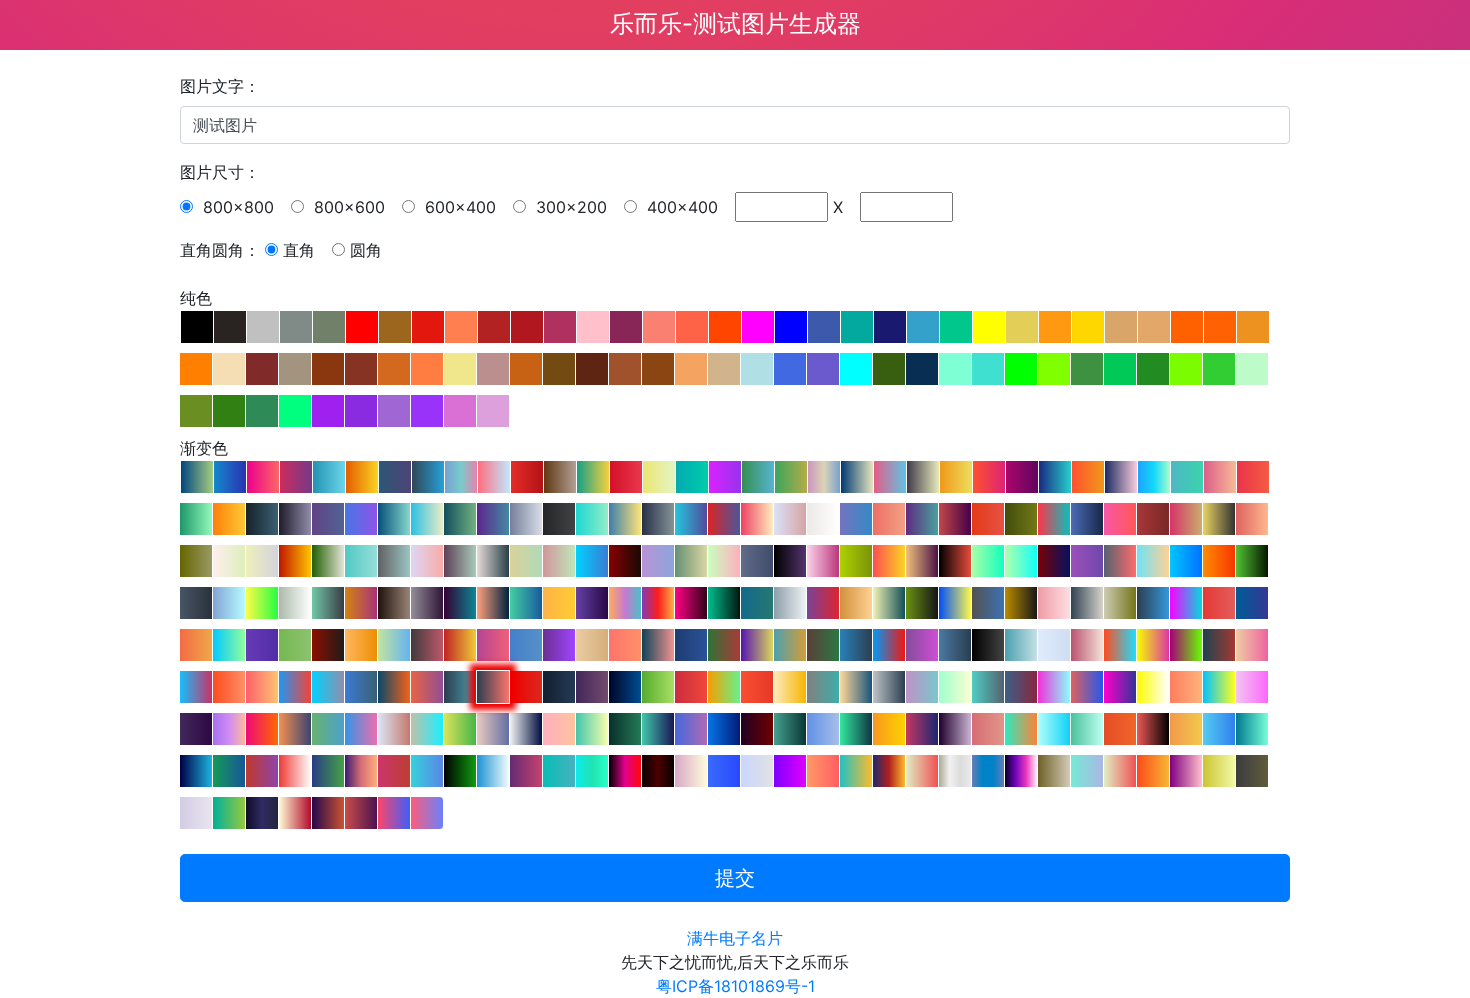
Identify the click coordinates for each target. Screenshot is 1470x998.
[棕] (262, 369)
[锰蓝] (857, 327)
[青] (856, 369)
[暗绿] (229, 411)
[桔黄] (196, 369)
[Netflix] (328, 645)
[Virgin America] (823, 603)
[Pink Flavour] (1186, 771)
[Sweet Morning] (262, 687)
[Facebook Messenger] (1186, 561)
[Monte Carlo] (824, 477)
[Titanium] (658, 519)
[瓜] (1154, 327)
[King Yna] (889, 771)
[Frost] (625, 687)
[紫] (328, 411)
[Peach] (757, 519)
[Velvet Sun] (922, 771)
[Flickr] (691, 603)
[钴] (824, 327)
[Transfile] (196, 687)
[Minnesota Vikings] (757, 645)
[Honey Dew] (592, 729)
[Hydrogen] (988, 771)
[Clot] (658, 771)
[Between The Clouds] (328, 603)
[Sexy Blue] (329, 477)
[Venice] (823, 729)
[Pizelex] (658, 645)
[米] (295, 369)
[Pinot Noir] (1087, 519)
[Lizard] (1087, 603)
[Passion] (1219, 603)
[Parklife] (856, 561)
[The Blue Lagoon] (658, 729)
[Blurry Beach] (1186, 519)
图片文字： (220, 86)
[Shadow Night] (790, 561)
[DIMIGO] (263, 477)
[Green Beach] (692, 477)
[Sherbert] (724, 687)
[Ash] (757, 561)
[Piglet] (1054, 603)
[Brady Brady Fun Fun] (1219, 687)
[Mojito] (196, 519)
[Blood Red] (757, 687)
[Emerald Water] (758, 477)
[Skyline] (230, 477)
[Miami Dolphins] (790, 645)
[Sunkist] (1186, 729)
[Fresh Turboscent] (889, 603)
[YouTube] (527, 477)
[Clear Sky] (1252, 603)
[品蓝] (790, 369)
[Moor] (394, 561)
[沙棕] (691, 369)
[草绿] (196, 411)
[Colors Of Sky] (1054, 645)
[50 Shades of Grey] (889, 687)
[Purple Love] (296, 477)
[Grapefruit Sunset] (427, 687)
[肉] (427, 369)
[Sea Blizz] (592, 519)
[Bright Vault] (328, 687)
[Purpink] (790, 771)
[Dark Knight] (1021, 603)
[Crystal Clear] (229, 771)
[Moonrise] (790, 519)
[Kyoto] (295, 561)
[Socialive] (559, 771)
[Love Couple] (1021, 687)
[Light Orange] (361, 645)
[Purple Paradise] (1121, 477)
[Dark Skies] (955, 645)
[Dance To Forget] (889, 561)
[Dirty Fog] (658, 561)
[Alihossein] (1153, 645)
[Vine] (724, 603)
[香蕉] (1022, 327)
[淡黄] (229, 369)
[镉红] (428, 327)
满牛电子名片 (735, 938)
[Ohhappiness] (229, 813)
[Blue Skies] (1219, 729)
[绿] (1021, 369)
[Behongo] (1252, 561)
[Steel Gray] (295, 519)
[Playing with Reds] (626, 477)
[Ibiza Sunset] (262, 729)
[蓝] (791, 327)
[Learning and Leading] (889, 729)
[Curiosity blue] (988, 603)
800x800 (236, 207)
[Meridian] (328, 771)
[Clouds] (823, 519)
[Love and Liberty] (757, 729)
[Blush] (493, 645)
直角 (299, 250)
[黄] (989, 327)
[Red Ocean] (1219, 645)
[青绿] (988, 369)
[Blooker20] (362, 477)
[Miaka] (1054, 519)
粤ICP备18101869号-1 (735, 986)
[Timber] (1186, 603)
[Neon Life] (1021, 561)
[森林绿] (1153, 369)
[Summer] (856, 771)
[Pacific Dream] (856, 729)
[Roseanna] (559, 729)
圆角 (366, 250)
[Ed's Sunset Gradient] (1186, 687)
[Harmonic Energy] (593, 477)
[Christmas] (724, 645)
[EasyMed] (460, 729)
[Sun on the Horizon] (790, 687)
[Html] (1120, 729)
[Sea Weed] (1187, 477)
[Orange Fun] (1153, 771)
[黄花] (1121, 327)
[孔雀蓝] (923, 327)
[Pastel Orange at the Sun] (559, 603)
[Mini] (1021, 729)
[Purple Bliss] (460, 603)
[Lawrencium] (262, 813)
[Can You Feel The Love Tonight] (691, 729)
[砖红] (395, 327)
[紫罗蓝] (361, 411)
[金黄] (1088, 327)
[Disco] (988, 687)
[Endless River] (526, 603)
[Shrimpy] (988, 519)
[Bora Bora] (427, 519)
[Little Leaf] (295, 645)
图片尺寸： (220, 172)
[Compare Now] (295, 771)
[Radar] (229, 729)
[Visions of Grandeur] (196, 771)
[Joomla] (691, 645)
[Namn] (1153, 519)
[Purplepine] (955, 729)
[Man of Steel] (1054, 561)
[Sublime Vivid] (394, 813)
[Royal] (559, 687)
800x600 (347, 207)
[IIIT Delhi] (823, 687)
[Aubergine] (1022, 477)
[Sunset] (394, 687)
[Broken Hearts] (691, 771)
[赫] (625, 369)
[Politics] (295, 687)
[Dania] (922, 687)
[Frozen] (923, 477)
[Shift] (625, 771)
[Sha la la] (988, 729)
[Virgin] (724, 561)
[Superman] (889, 645)
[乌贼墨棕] (592, 369)
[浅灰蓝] (757, 369)
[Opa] (625, 519)
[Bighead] (361, 813)
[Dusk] (493, 687)
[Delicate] (196, 813)
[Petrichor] (196, 561)
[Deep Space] (988, 645)
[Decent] (1021, 645)
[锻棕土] (361, 369)
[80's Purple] (196, 729)
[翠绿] (1120, 369)
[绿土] (889, 369)
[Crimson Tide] (526, 771)
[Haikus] (625, 645)
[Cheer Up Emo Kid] (1120, 561)
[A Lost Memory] (1252, 519)
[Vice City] (361, 729)
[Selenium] (1252, 771)
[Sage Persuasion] (1120, 603)
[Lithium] (1054, 771)
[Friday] (229, 603)
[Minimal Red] (526, 687)
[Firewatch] (691, 687)
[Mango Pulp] (956, 477)
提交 (735, 878)
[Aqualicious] (361, 561)
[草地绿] (1186, 369)
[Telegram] (493, 771)
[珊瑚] (461, 327)
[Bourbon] (889, 519)
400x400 (680, 207)
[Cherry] (1253, 477)
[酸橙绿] (1219, 369)
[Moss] (460, 519)
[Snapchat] (1153, 687)
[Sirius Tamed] (262, 561)
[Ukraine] (955, 603)
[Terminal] (460, 771)
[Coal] (1153, 729)
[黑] (197, 327)
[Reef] (592, 561)
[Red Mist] (955, 561)
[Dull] (757, 771)
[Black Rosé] (1252, 687)
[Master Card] (196, 645)
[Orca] (790, 729)
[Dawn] (295, 729)
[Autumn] (526, 561)
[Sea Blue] (395, 477)
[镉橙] (1220, 327)
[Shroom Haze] (493, 519)
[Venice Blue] (394, 519)
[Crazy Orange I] (361, 603)
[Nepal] (1087, 687)
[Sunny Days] (659, 477)
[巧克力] (394, 369)
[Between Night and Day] (1153, 603)
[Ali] (1120, 645)
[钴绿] (1087, 369)
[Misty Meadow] (328, 561)
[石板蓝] (823, 369)
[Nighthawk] (856, 645)
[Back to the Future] (460, 645)
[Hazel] (461, 477)
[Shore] (1153, 561)
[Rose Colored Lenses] (493, 729)
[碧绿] (955, 369)
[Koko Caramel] (856, 603)
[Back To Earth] (229, 645)
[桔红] (725, 327)
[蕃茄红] (692, 327)
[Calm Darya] (922, 519)
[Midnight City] (559, 519)
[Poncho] (427, 645)
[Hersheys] (394, 603)
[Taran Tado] (328, 813)
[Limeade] (955, 687)
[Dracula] (724, 519)
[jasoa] (394, 411)
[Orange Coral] (823, 771)
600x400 (458, 207)
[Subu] (592, 771)
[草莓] (626, 327)
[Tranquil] (1252, 645)
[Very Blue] (724, 729)
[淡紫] (460, 411)
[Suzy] (922, 645)
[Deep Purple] (262, 645)
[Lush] (658, 687)
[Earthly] (691, 561)
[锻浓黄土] (328, 369)
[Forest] (823, 645)
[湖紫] (427, 411)
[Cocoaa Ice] (427, 729)
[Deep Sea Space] (460, 687)
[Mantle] (691, 519)
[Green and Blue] (394, 645)
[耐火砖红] (494, 327)
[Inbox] (526, 645)
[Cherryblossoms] (823, 561)
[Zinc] (955, 771)
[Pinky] (1220, 477)
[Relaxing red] (295, 813)
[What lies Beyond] (526, 729)
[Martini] (262, 603)
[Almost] (427, 561)
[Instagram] (658, 603)
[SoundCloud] (1219, 561)
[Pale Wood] (592, 645)
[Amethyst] (1087, 561)
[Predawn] (493, 603)
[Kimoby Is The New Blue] (724, 771)
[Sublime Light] (427, 813)
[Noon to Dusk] (494, 477)
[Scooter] (427, 771)
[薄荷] (1252, 369)
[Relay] (361, 771)
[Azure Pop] (1054, 687)
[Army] (1021, 519)
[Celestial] (922, 729)
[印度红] (527, 327)
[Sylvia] (229, 687)
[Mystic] (526, 519)
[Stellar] (856, 519)
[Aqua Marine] (1055, 477)
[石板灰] (329, 327)
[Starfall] (922, 561)
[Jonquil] (229, 561)
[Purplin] (559, 645)
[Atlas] (625, 603)
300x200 (569, 207)
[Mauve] (592, 687)
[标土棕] (559, 369)
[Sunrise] (1088, 477)
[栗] (560, 327)
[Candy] (559, 561)
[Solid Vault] (361, 687)
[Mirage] (262, 519)
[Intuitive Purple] (725, 477)
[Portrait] (790, 603)
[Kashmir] (328, 519)
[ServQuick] (196, 603)
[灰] (263, 327)
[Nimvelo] (428, 477)
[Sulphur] (1219, 771)
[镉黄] (1055, 327)
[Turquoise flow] (757, 603)
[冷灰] (296, 327)
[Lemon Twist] (791, 477)
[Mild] (328, 729)
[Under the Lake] (625, 729)
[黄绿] (1054, 369)
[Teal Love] (988, 561)
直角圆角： (220, 250)
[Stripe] (1154, 477)
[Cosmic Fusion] (1120, 687)
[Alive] (394, 771)
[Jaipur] (394, 729)
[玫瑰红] (493, 369)
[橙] (1187, 327)
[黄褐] (460, 369)
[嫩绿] (295, 411)
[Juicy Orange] (229, 519)
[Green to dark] (922, 603)
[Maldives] (1054, 729)
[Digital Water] (1087, 771)
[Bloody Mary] (989, 477)
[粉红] (593, 327)
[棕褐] (724, 369)
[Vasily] (1219, 519)
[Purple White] (1087, 645)
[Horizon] (857, 477)
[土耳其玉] (956, 327)
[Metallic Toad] (295, 603)
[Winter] (493, 561)
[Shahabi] (1186, 645)
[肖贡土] (526, 369)
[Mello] (262, 771)
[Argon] (1021, 771)
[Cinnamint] (1087, 729)
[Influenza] (955, 519)
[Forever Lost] (460, 561)
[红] (362, 327)
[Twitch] (592, 603)
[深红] (758, 327)
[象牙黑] (230, 327)
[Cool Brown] (560, 477)
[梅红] (493, 411)
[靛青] (922, 369)
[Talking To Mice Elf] (427, 603)
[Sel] (197, 477)
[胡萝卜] (1253, 327)
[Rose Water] (890, 477)
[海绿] (262, 411)
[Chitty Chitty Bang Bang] (1252, 729)
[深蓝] (890, 327)
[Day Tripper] (1120, 519)
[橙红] (659, 327)
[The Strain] (625, 561)
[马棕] (658, 369)
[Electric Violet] (361, 519)
